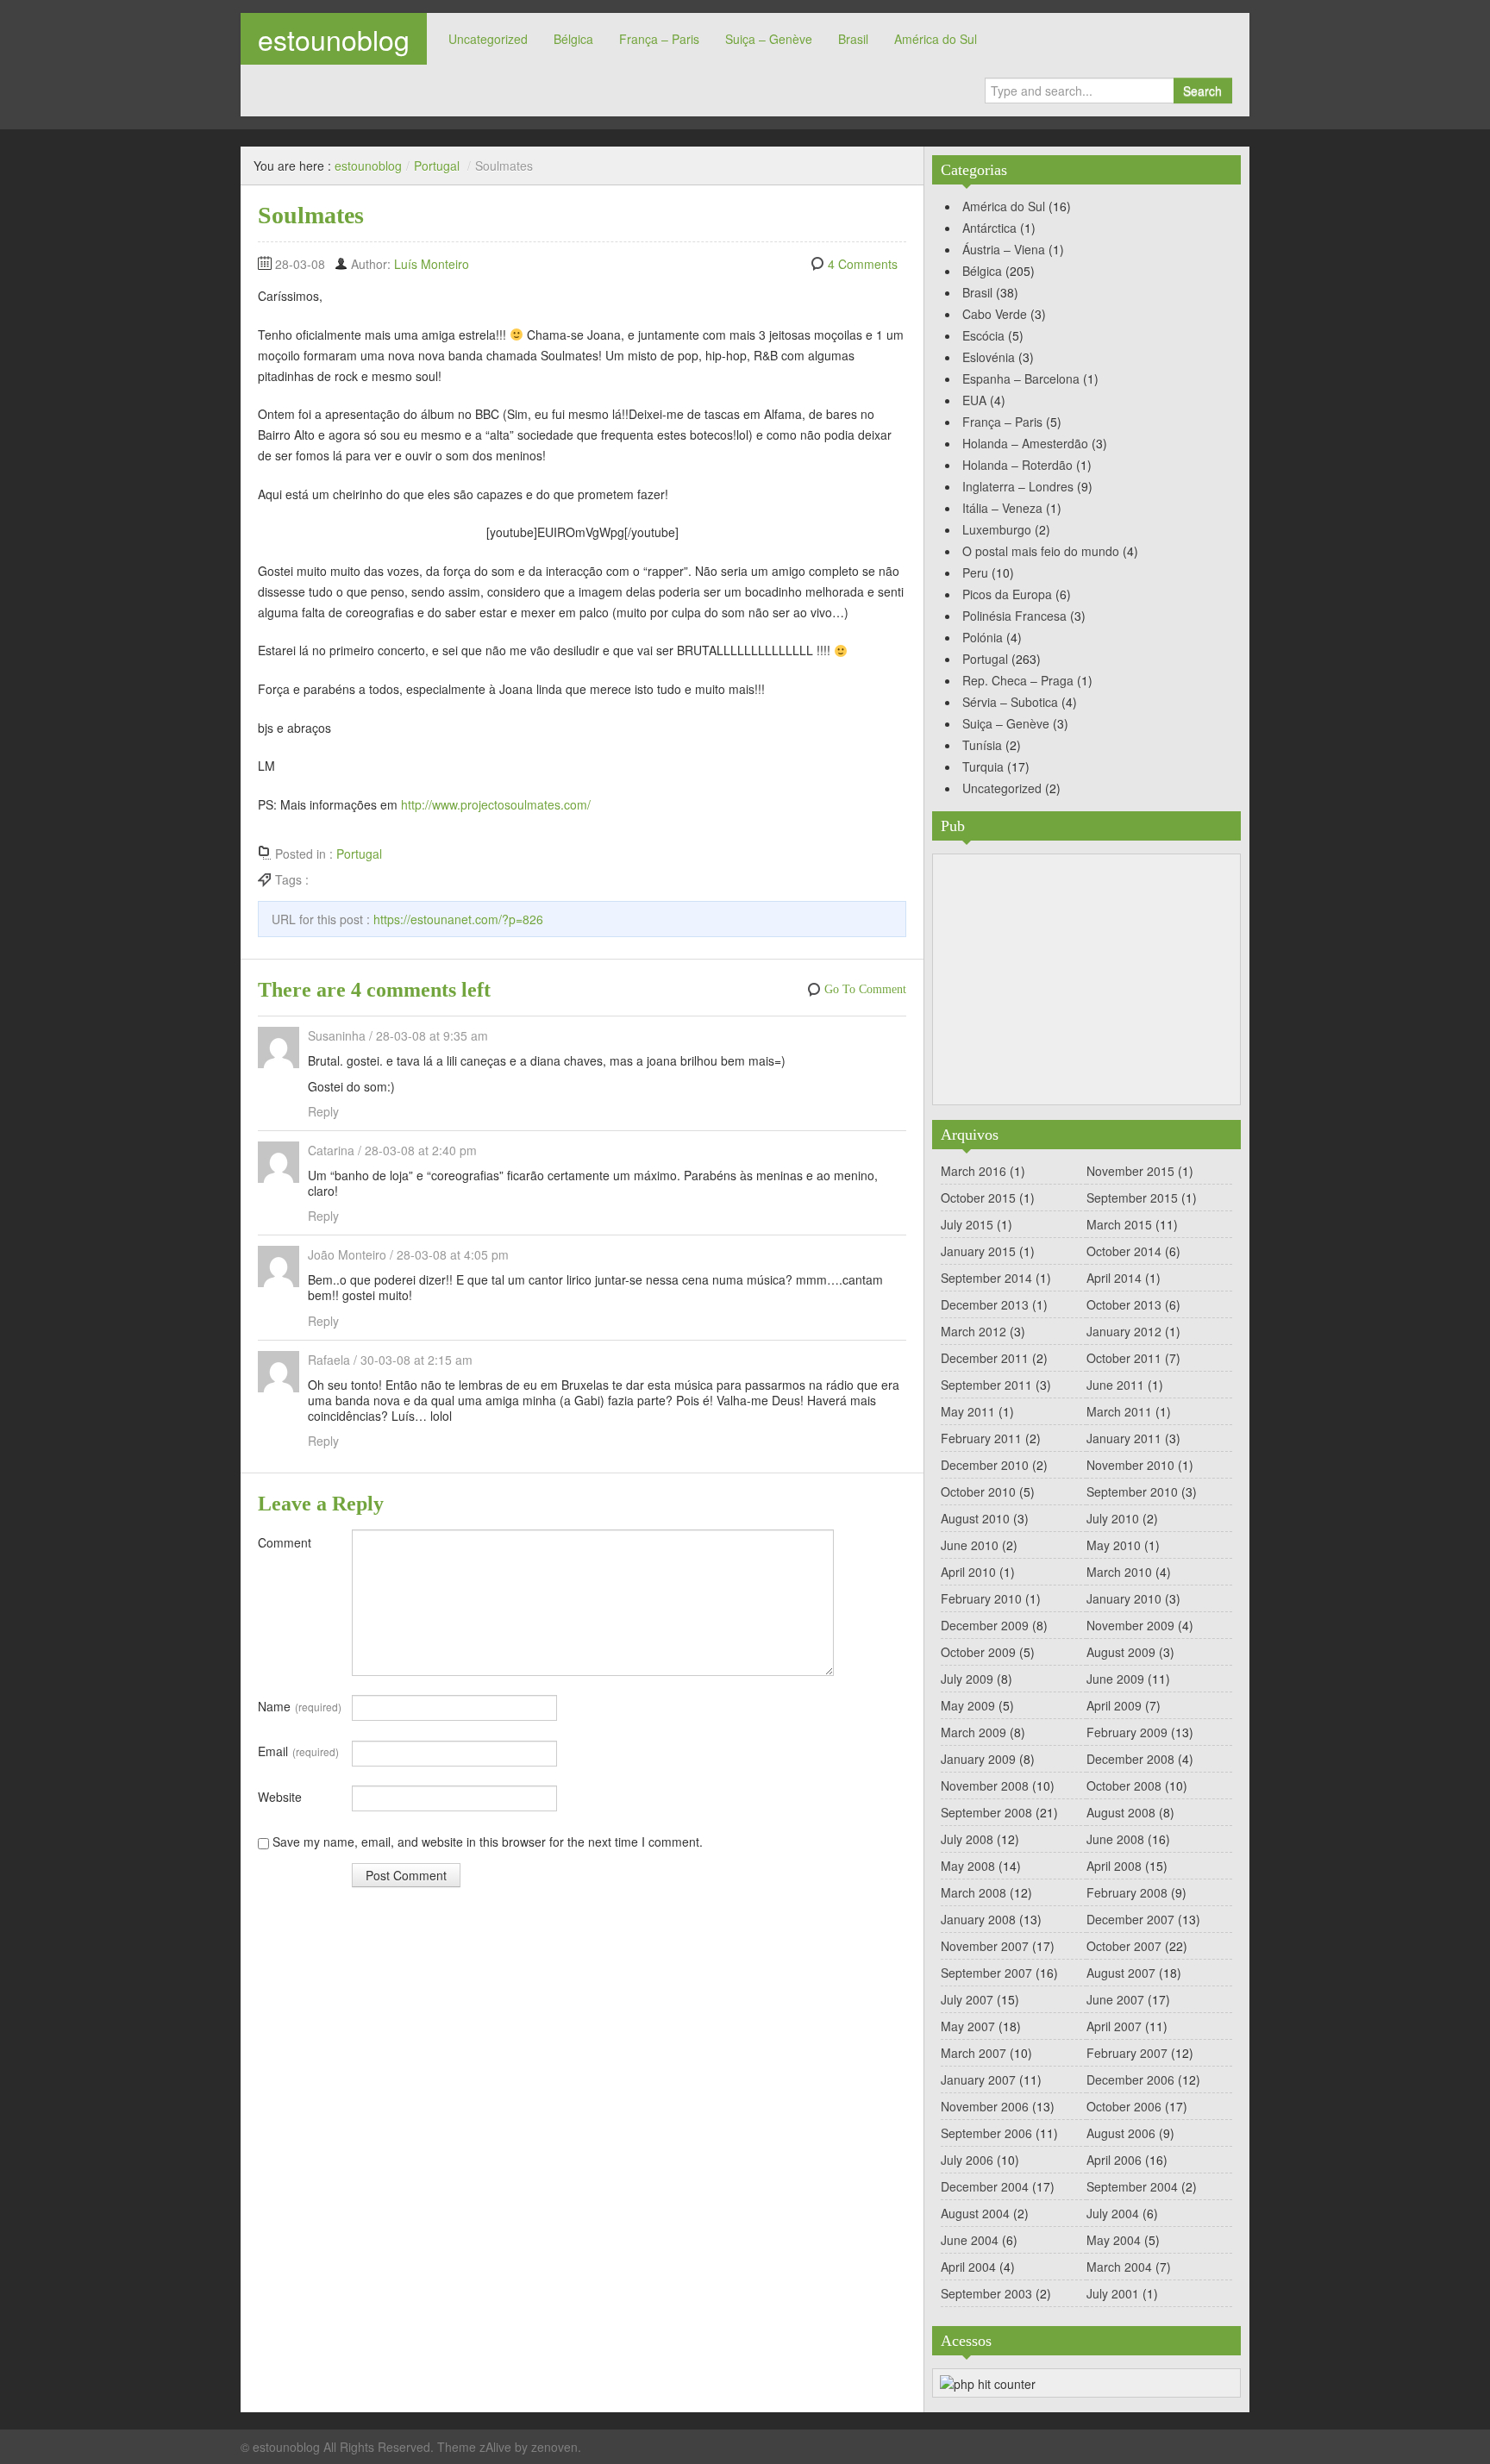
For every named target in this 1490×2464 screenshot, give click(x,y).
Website (280, 1797)
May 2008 (968, 1866)
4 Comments (863, 264)
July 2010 (1113, 1518)
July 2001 (1113, 2293)
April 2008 (1114, 1866)
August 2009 (1121, 1652)
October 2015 (978, 1198)
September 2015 (1132, 1198)
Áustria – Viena (1004, 249)
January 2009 (978, 1759)
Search (1202, 91)
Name (300, 1706)
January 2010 (1124, 1598)
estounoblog (334, 39)
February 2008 (1127, 1892)
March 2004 (1119, 2267)
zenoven (554, 2447)
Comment (285, 1542)
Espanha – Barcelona (1021, 378)
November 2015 (1130, 1171)
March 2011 (1119, 1411)
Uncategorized (488, 39)
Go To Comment (865, 989)
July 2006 (967, 2160)
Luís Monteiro (432, 264)
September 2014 (986, 1278)
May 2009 (968, 1705)
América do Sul (936, 39)
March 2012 (974, 1331)
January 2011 (1124, 1438)
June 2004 (970, 2240)
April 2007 (1114, 2026)
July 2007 (967, 1999)
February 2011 (981, 1438)
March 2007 (974, 2053)
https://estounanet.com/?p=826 (458, 919)
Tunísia (982, 745)
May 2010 (1114, 1545)
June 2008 (1115, 1839)
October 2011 (1124, 1358)
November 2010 (1130, 1465)
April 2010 (968, 1572)
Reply (323, 1111)
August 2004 (975, 2213)
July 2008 (967, 1839)
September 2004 (1132, 2186)
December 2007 (1130, 1919)
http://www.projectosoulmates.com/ (496, 804)
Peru (975, 572)
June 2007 (1115, 1999)
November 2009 (1130, 1625)
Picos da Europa (1007, 594)
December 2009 (985, 1625)
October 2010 (978, 1492)
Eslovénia (989, 357)
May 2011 (968, 1411)
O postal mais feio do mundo (1041, 551)
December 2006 (1130, 2079)
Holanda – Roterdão (1017, 465)
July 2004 (1113, 2213)
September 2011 (986, 1385)
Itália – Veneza (1002, 508)
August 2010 (975, 1518)
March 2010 (1119, 1572)
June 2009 (1115, 1679)
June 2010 (970, 1545)
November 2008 (985, 1785)
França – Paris (659, 39)
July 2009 (967, 1679)
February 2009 (1127, 1732)
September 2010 (1132, 1492)
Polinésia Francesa (1014, 616)
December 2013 (985, 1304)
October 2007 (1124, 1946)
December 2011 (985, 1358)
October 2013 (1124, 1304)
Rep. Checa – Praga (1018, 680)
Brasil (853, 39)
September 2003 (986, 2293)
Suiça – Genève (769, 39)
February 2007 (1127, 2053)
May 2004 (1114, 2240)
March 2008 (974, 1892)
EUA (974, 400)
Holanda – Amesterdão (1025, 443)
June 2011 (1115, 1385)
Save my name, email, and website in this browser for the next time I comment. (488, 1842)
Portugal (437, 166)
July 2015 (967, 1224)
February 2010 (981, 1598)
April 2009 (1114, 1705)
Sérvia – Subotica (1010, 702)
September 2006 (986, 2133)
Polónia (983, 637)
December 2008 (1130, 1759)
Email (298, 1751)
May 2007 (968, 2026)
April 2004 (968, 2267)
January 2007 (978, 2079)
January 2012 (1124, 1331)
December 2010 (985, 1465)
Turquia (983, 766)
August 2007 (1121, 1973)
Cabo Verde (995, 314)
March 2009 (974, 1732)
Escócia (983, 335)
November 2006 (985, 2106)
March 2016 (974, 1171)
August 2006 (1121, 2133)
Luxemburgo (997, 529)
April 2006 (1114, 2160)
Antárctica (989, 228)
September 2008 (986, 1812)
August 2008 (1121, 1812)
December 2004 (985, 2186)
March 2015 (1119, 1224)
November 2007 (985, 1946)
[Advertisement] (1086, 979)
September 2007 (986, 1973)
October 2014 (1124, 1251)
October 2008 (1124, 1785)
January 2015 (978, 1251)
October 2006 (1124, 2106)
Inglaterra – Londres (1018, 486)
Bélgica (573, 39)
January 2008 (978, 1919)
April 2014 (1114, 1278)
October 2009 (978, 1652)
